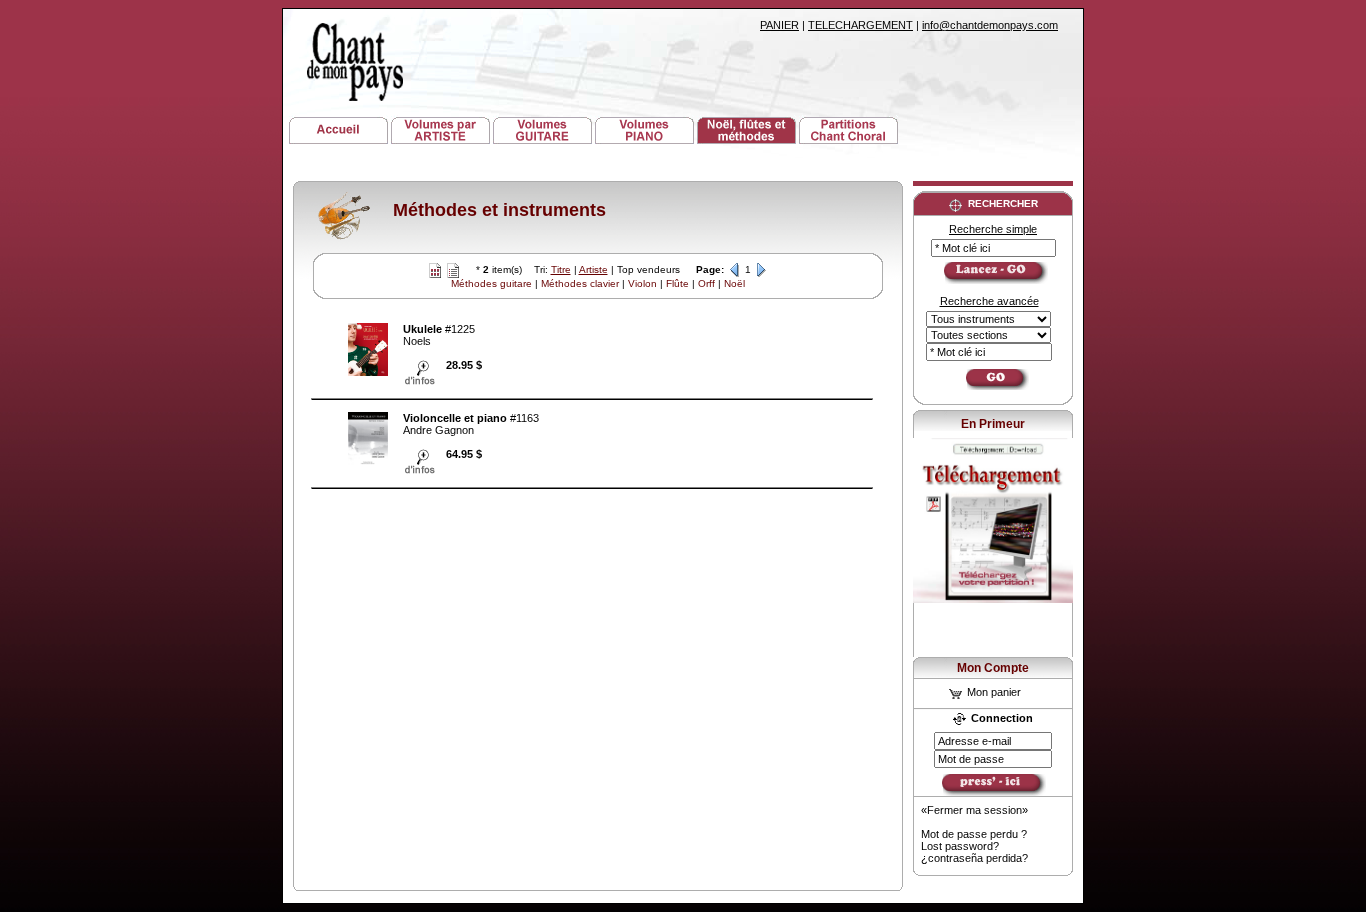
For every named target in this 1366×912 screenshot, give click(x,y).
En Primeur (993, 424)
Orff (706, 283)
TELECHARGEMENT (860, 25)
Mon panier (992, 692)
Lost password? (960, 846)
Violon (642, 283)
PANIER (779, 25)
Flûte (677, 283)
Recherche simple (993, 229)
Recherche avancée (989, 301)
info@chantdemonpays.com (990, 25)
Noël (734, 283)
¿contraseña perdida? (974, 858)
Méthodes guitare (491, 283)
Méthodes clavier (580, 283)
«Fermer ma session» (974, 810)
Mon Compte (993, 668)
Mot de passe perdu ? (974, 834)
